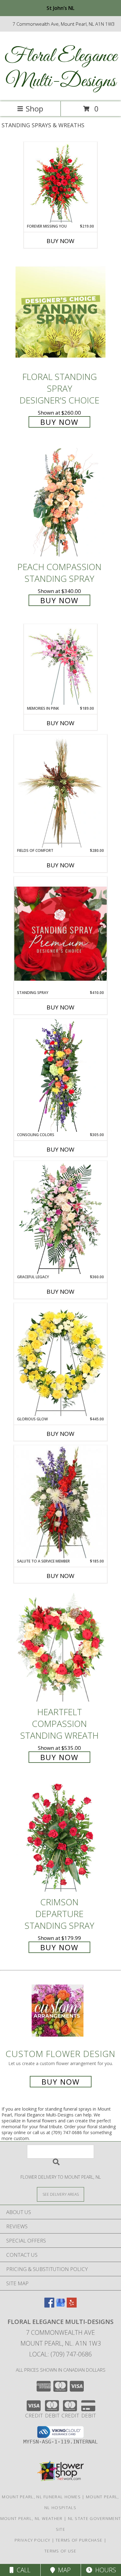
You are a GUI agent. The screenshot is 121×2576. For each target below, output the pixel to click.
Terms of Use (60, 2551)
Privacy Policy (32, 2540)
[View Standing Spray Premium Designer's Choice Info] (60, 933)
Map (63, 2570)
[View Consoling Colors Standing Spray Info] (60, 1075)
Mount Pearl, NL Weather (31, 2518)
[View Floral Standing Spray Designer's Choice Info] (60, 312)
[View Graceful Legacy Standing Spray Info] (60, 1218)
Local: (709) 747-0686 (60, 2354)
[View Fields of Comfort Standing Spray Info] (60, 791)
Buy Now (60, 241)
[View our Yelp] (72, 2306)
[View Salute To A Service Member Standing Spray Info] (60, 1502)
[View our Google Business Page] (60, 2306)
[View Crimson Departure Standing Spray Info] (60, 1837)
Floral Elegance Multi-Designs (61, 69)
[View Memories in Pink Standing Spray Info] (61, 665)
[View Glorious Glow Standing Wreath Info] (60, 1360)
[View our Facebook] (49, 2306)
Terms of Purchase (79, 2540)
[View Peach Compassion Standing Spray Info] (60, 502)
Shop (34, 109)
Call (22, 2570)
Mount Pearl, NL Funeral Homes (41, 2497)
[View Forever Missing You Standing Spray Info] (61, 183)
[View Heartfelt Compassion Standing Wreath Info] (60, 1647)
